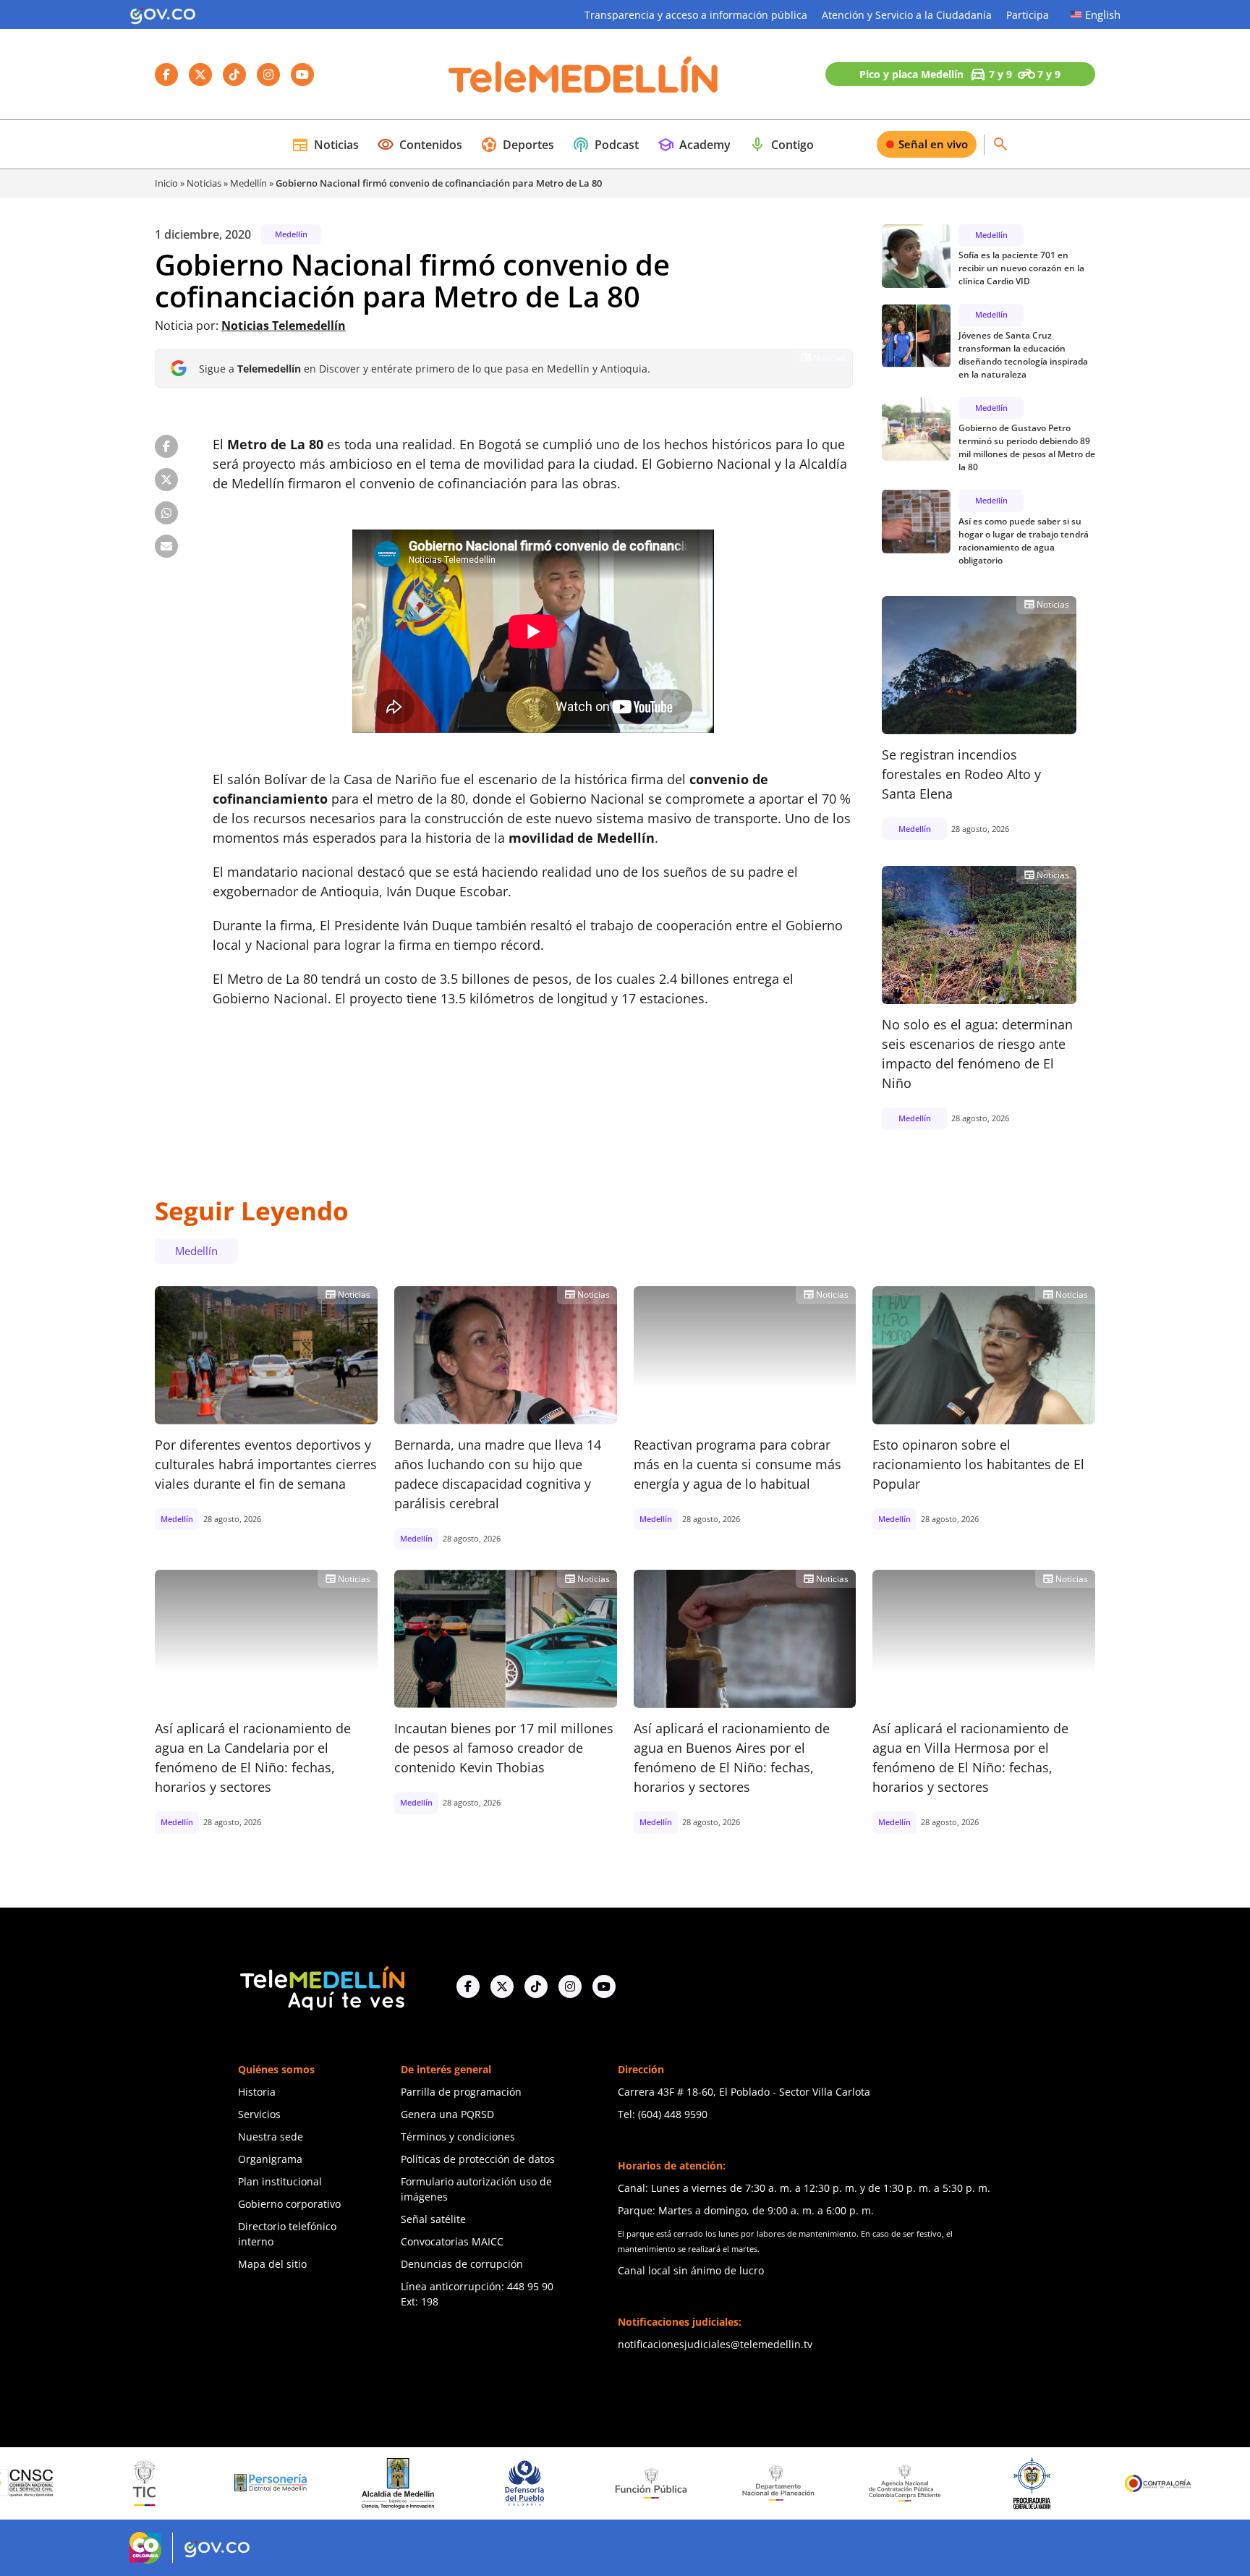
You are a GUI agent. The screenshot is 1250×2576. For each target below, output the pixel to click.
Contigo (781, 145)
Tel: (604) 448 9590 (663, 2114)
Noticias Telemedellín (284, 326)
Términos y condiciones (458, 2137)
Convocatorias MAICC (452, 2241)
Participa (1028, 15)
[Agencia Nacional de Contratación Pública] (780, 2483)
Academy (694, 145)
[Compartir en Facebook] (166, 446)
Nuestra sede (271, 2137)
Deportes (517, 145)
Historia (257, 2092)
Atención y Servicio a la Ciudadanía (907, 15)
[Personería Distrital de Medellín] (146, 2483)
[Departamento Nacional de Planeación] (653, 2483)
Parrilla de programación (461, 2092)
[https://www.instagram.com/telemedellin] (570, 1986)
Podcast (605, 145)
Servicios (259, 2114)
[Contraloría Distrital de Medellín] (1160, 2483)
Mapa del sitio (272, 2264)
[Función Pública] (527, 2483)
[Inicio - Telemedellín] (583, 75)
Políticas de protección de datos (478, 2159)
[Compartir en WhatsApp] (166, 513)
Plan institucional (280, 2181)
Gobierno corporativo (289, 2204)
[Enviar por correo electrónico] (166, 546)
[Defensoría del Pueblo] (400, 2483)
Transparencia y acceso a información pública (696, 15)
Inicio (166, 183)
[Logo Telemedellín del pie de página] (321, 1987)
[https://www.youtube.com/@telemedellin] (604, 1986)
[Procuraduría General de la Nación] (907, 2483)
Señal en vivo (933, 144)
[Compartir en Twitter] (166, 480)
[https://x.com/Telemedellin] (502, 1986)
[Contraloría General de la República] (1034, 2483)
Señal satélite (433, 2219)
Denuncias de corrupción (462, 2264)
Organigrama (270, 2159)
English (1103, 14)
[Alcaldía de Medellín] (273, 2483)
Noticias (325, 145)
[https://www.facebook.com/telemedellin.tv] (468, 1986)
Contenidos (420, 145)
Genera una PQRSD (447, 2114)
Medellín (248, 183)
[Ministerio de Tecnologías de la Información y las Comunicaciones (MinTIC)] (19, 2483)
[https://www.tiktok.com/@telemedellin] (536, 1986)
